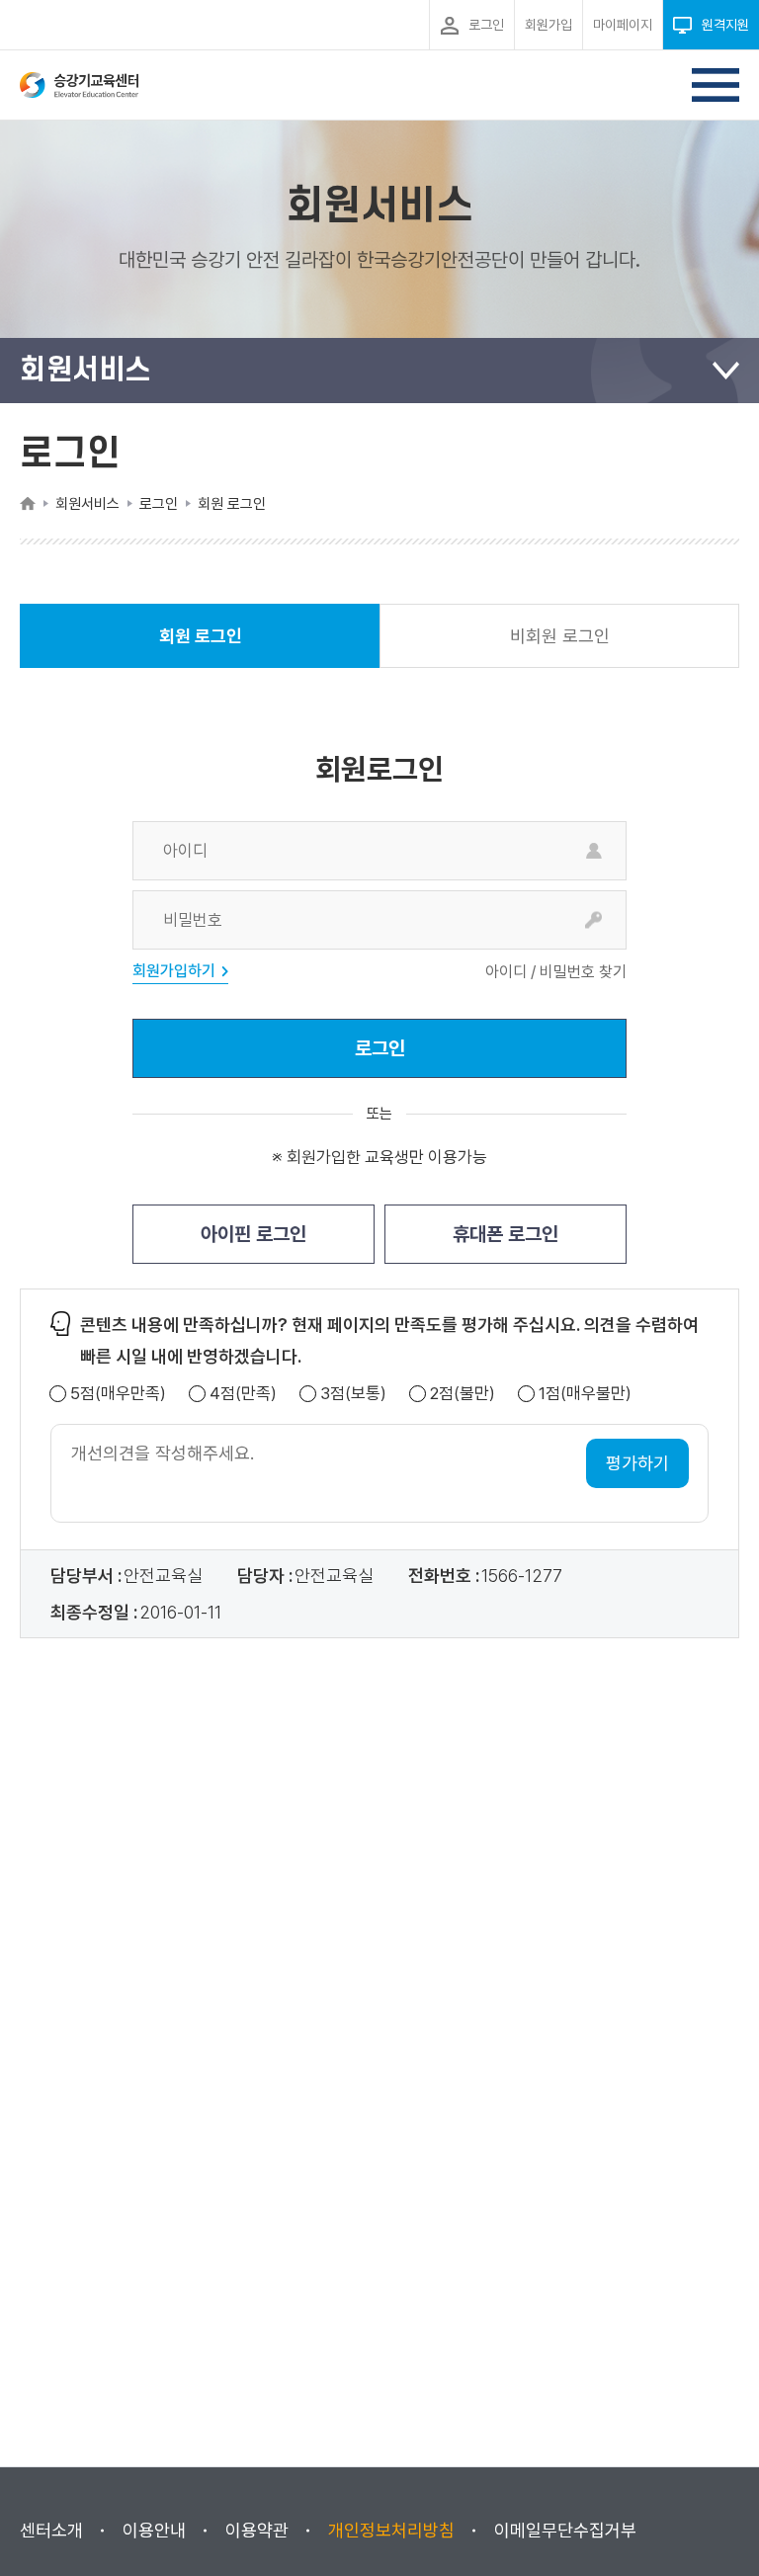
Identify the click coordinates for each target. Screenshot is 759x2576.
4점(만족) (243, 1394)
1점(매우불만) (585, 1394)
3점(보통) (353, 1394)
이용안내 (154, 2530)
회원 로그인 (201, 647)
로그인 (380, 1048)
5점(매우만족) (118, 1394)
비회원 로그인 (560, 636)
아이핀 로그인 (253, 1234)
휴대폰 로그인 (506, 1234)
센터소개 (51, 2530)
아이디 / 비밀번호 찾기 (556, 972)
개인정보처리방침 (391, 2530)
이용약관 (257, 2530)
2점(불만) (463, 1394)
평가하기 (637, 1463)
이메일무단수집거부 (565, 2530)
